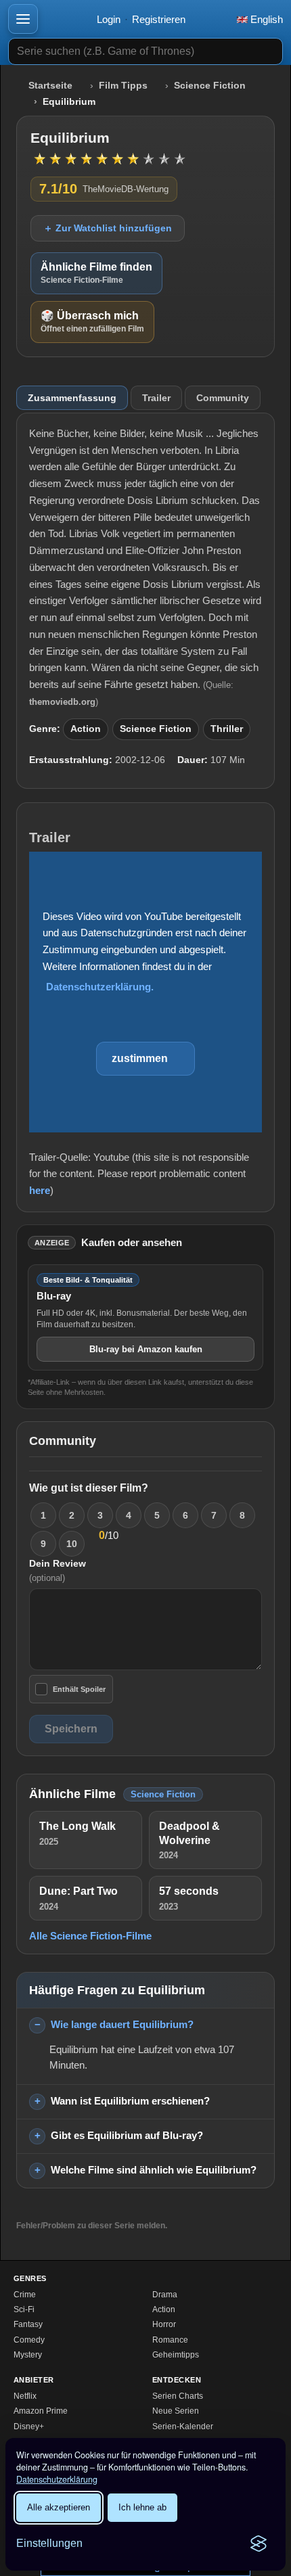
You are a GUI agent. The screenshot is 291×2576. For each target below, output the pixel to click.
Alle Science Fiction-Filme (90, 1936)
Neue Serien (176, 2411)
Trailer (156, 398)
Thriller (227, 729)
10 (72, 1544)
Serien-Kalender (183, 2426)
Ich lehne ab (142, 2507)
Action (86, 729)
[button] (23, 19)
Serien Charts (178, 2396)
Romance (170, 2340)
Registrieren (159, 19)
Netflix (25, 2396)
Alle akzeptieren (59, 2507)
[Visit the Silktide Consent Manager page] (259, 2544)
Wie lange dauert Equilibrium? (122, 2024)
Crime (25, 2295)
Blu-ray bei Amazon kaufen (146, 1349)
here (40, 1190)
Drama (165, 2295)
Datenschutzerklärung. (100, 987)
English (265, 19)
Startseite (50, 86)
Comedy (29, 2340)
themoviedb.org (62, 702)
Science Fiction (210, 86)
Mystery (28, 2355)
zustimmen (140, 1058)
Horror (164, 2324)
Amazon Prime (41, 2411)
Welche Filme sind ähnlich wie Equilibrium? (154, 2170)
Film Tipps (123, 86)
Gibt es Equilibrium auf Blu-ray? (127, 2135)
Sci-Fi (24, 2309)
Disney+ (29, 2426)
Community (223, 398)
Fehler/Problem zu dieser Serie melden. (92, 2226)
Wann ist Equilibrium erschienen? (130, 2101)
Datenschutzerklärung (57, 2479)
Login (109, 19)
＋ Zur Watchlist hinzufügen (108, 228)
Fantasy (28, 2324)
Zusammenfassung (72, 398)
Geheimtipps (176, 2355)
